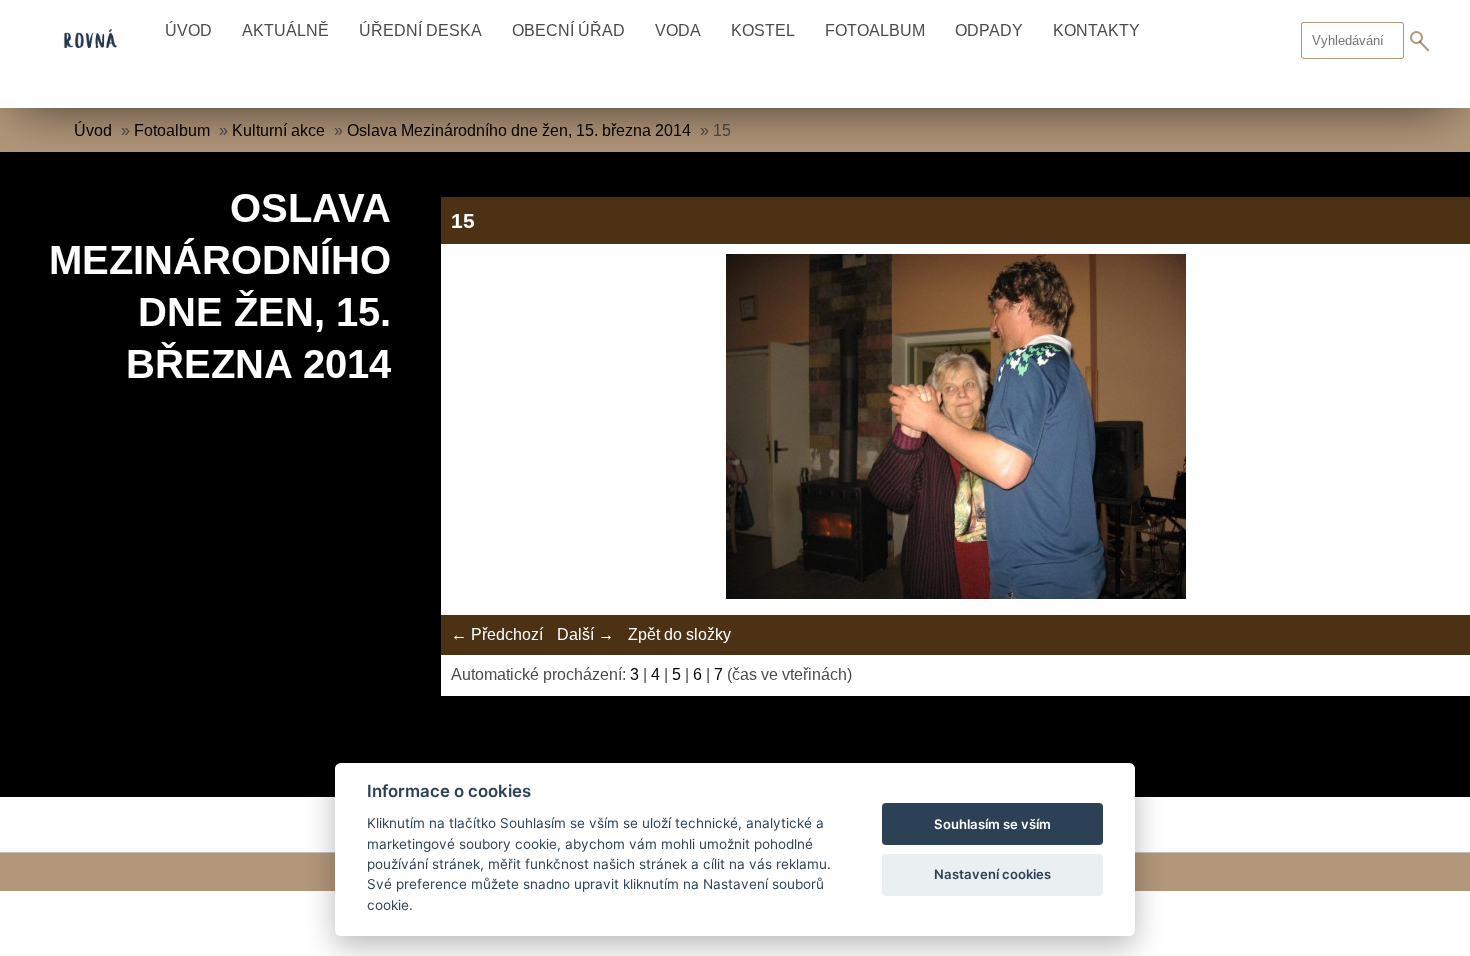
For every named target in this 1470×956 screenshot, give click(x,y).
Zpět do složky (679, 634)
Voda (678, 30)
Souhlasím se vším (992, 824)
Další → (585, 634)
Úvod (188, 30)
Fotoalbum (875, 30)
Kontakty (1096, 30)
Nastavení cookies (992, 874)
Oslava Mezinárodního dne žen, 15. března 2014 (519, 130)
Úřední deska (420, 30)
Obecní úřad (568, 30)
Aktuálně (285, 30)
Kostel (763, 30)
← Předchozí (497, 634)
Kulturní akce (278, 130)
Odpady (989, 30)
